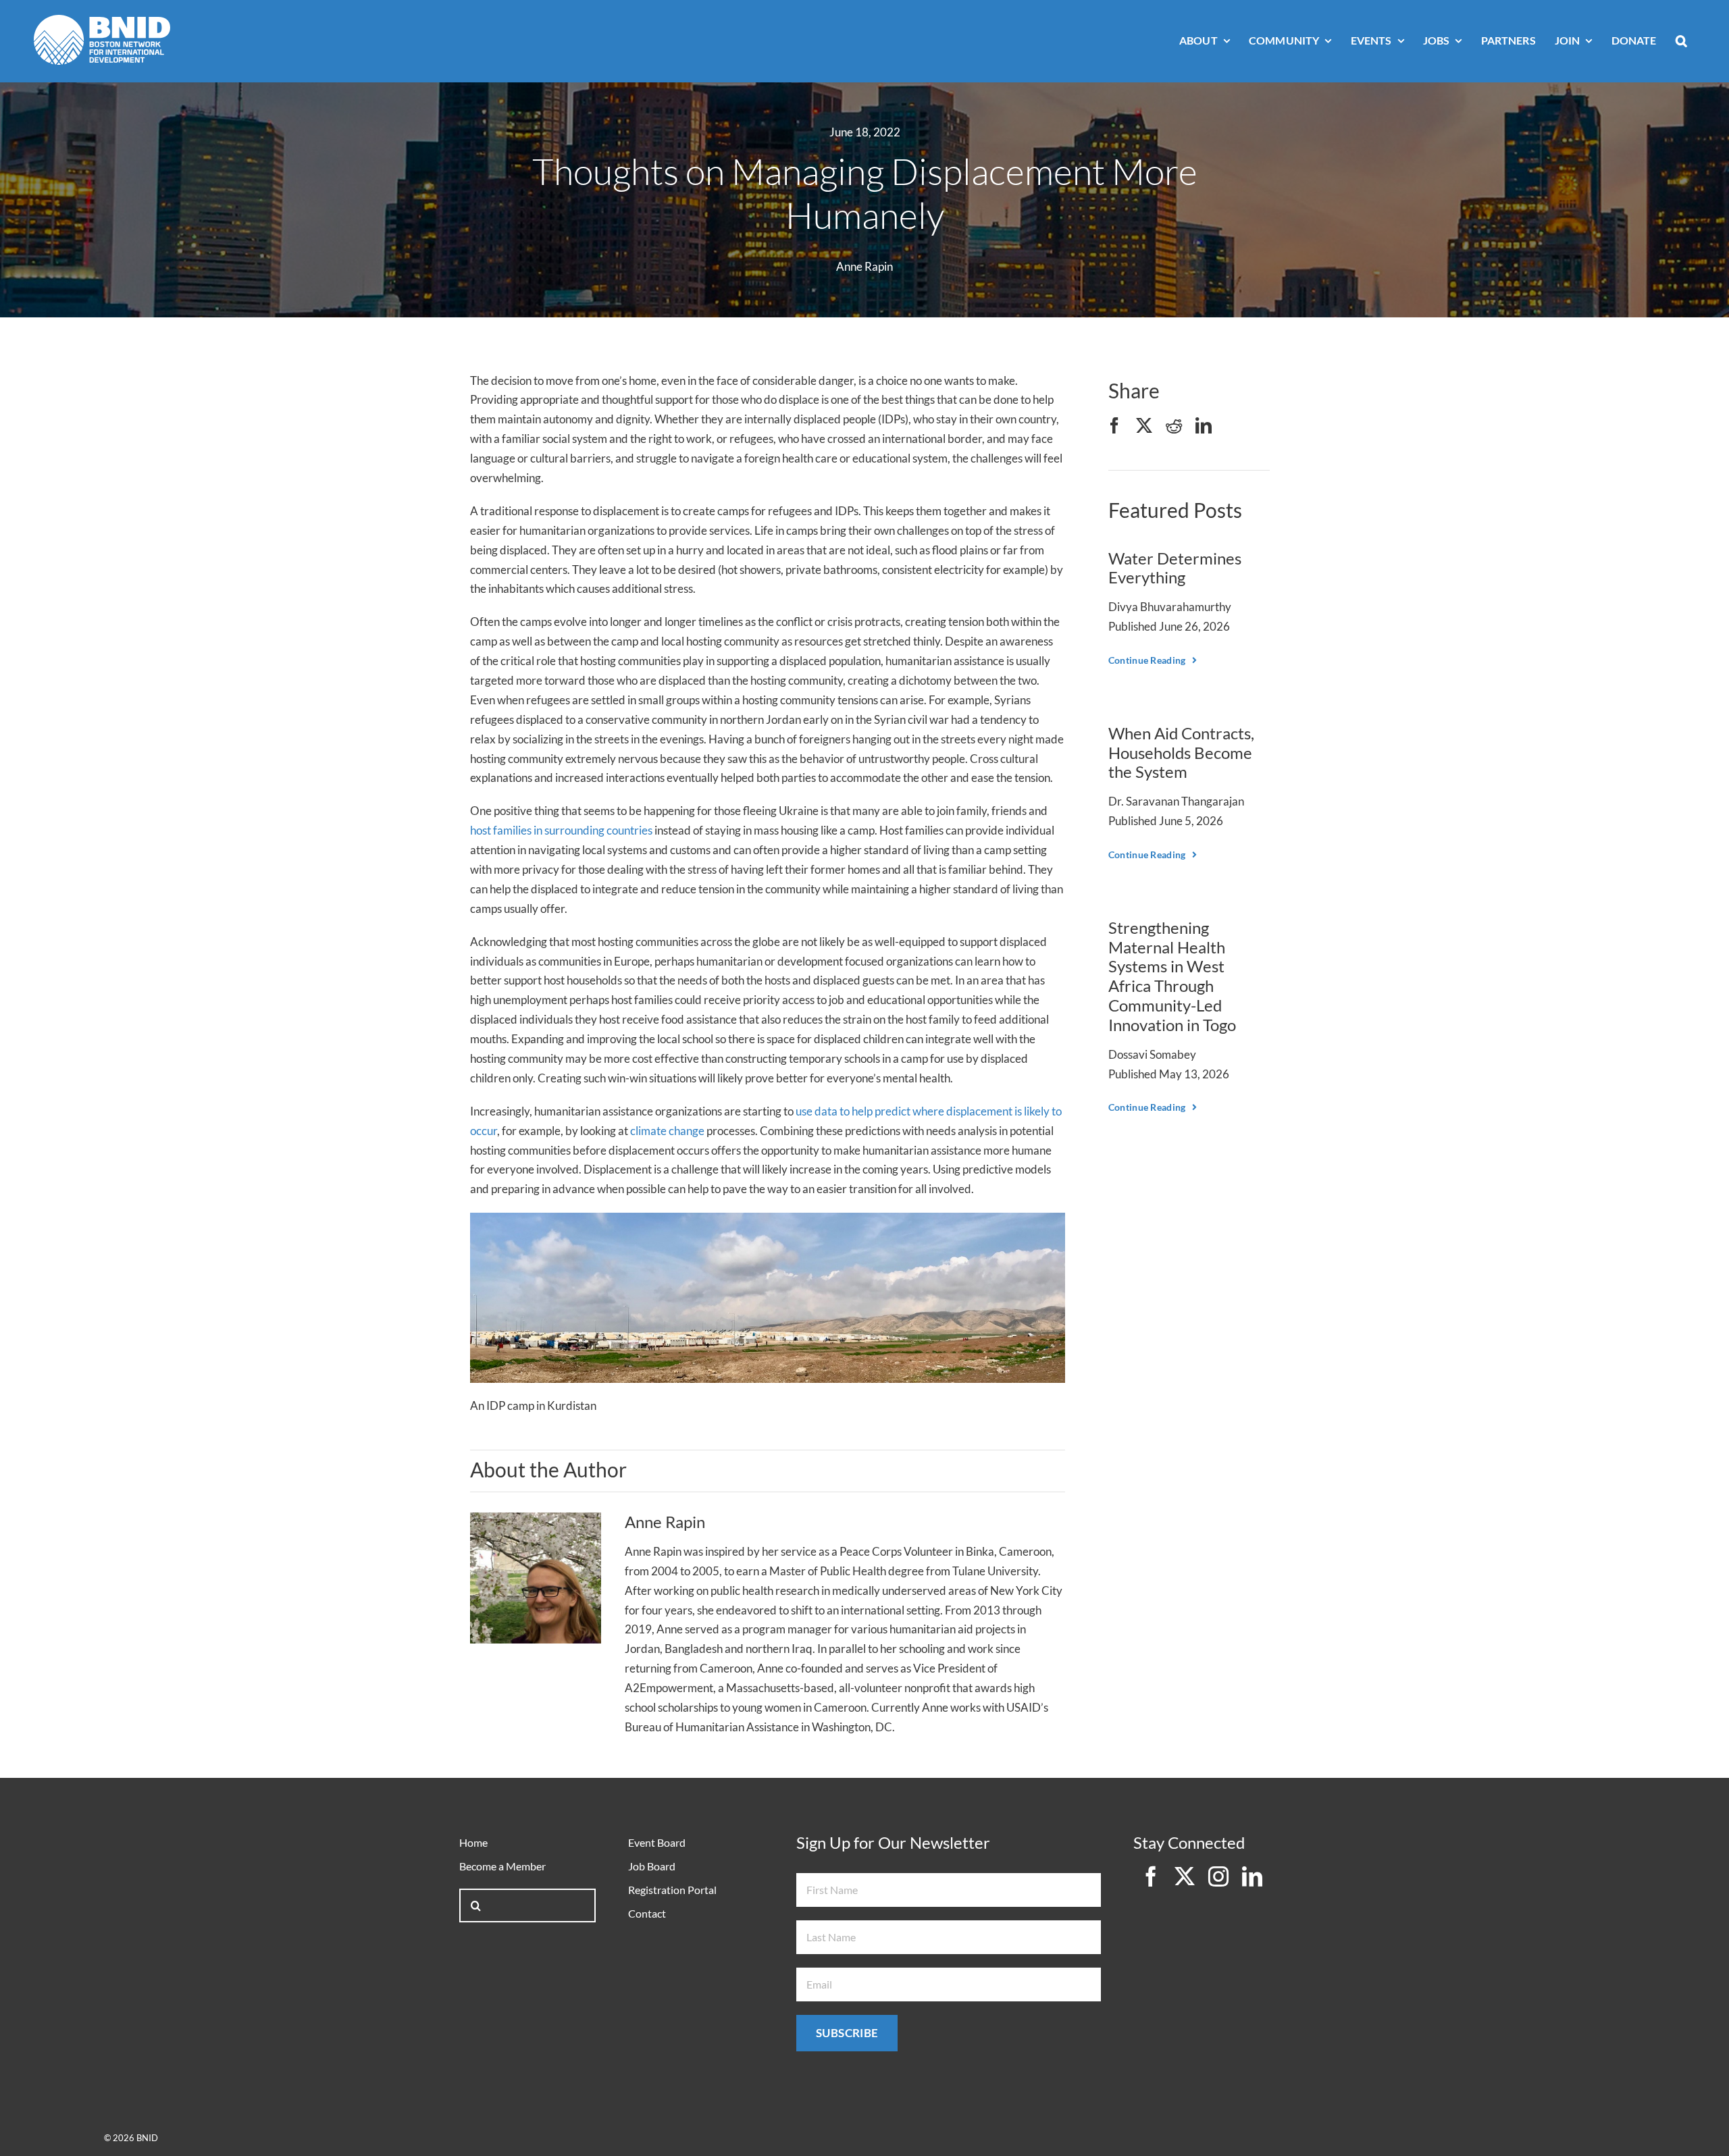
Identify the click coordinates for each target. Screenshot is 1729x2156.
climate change (667, 1131)
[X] (1144, 426)
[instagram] (1218, 1876)
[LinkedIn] (1204, 426)
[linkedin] (1252, 1876)
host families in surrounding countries (561, 830)
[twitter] (1185, 1876)
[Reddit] (1174, 426)
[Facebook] (1114, 426)
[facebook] (1151, 1876)
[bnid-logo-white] (102, 21)
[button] (1681, 42)
